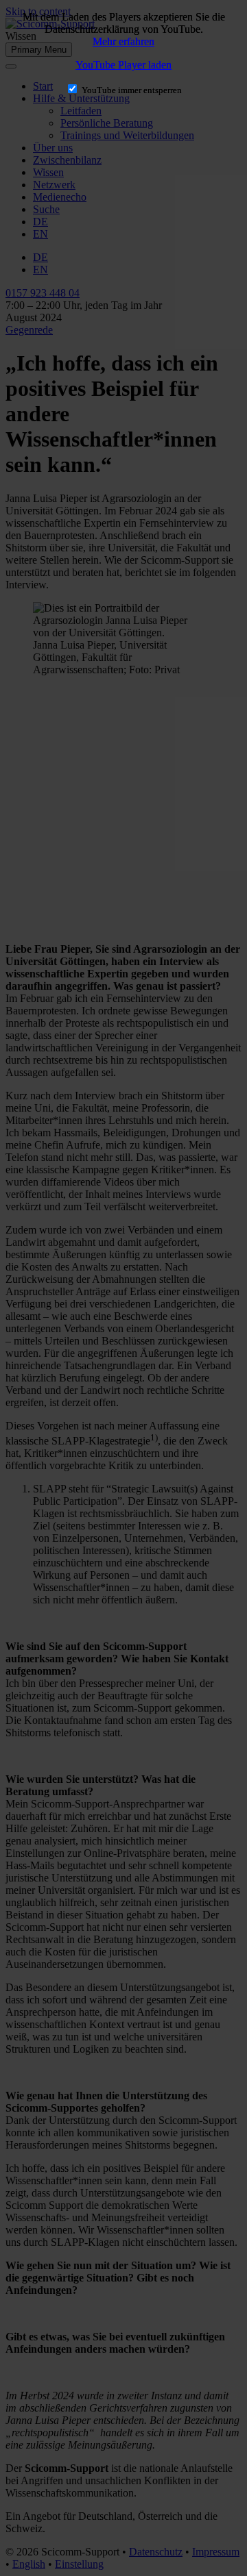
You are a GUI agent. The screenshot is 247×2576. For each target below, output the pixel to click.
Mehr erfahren (123, 41)
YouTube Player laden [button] (123, 65)
